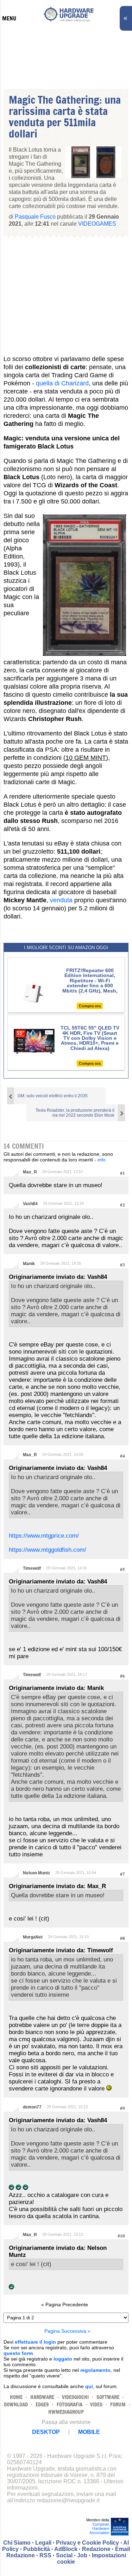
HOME (16, 2397)
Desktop (46, 2432)
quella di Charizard (62, 383)
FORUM (118, 2404)
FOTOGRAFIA (70, 2404)
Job (82, 2555)
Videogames (97, 224)
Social (64, 2555)
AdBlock (66, 2549)
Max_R (30, 1172)
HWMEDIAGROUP (66, 2412)
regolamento (95, 2370)
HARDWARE (42, 2397)
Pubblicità (37, 2549)
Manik (29, 1264)
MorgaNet (33, 1937)
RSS (45, 2555)
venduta (61, 900)
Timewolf (32, 1568)
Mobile (89, 2432)
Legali (43, 2543)
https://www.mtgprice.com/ (44, 1536)
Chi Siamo (17, 2543)
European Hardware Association (99, 2528)
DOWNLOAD (16, 2404)
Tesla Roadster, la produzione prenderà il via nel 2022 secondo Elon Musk (75, 1113)
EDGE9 (42, 2404)
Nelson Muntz (36, 1873)
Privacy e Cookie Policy (87, 2543)
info (102, 1160)
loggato (63, 2359)
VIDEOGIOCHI (75, 2397)
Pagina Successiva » (67, 2331)
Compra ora (90, 1006)
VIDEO (96, 2404)
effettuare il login (35, 2342)
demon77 (32, 2107)
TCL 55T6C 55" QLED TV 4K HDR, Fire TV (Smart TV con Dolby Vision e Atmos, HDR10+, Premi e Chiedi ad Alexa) (90, 1038)
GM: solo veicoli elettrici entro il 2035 (53, 1096)
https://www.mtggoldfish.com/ (48, 1550)
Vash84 (30, 1204)
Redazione (96, 2549)
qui (89, 2386)
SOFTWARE (108, 2397)
